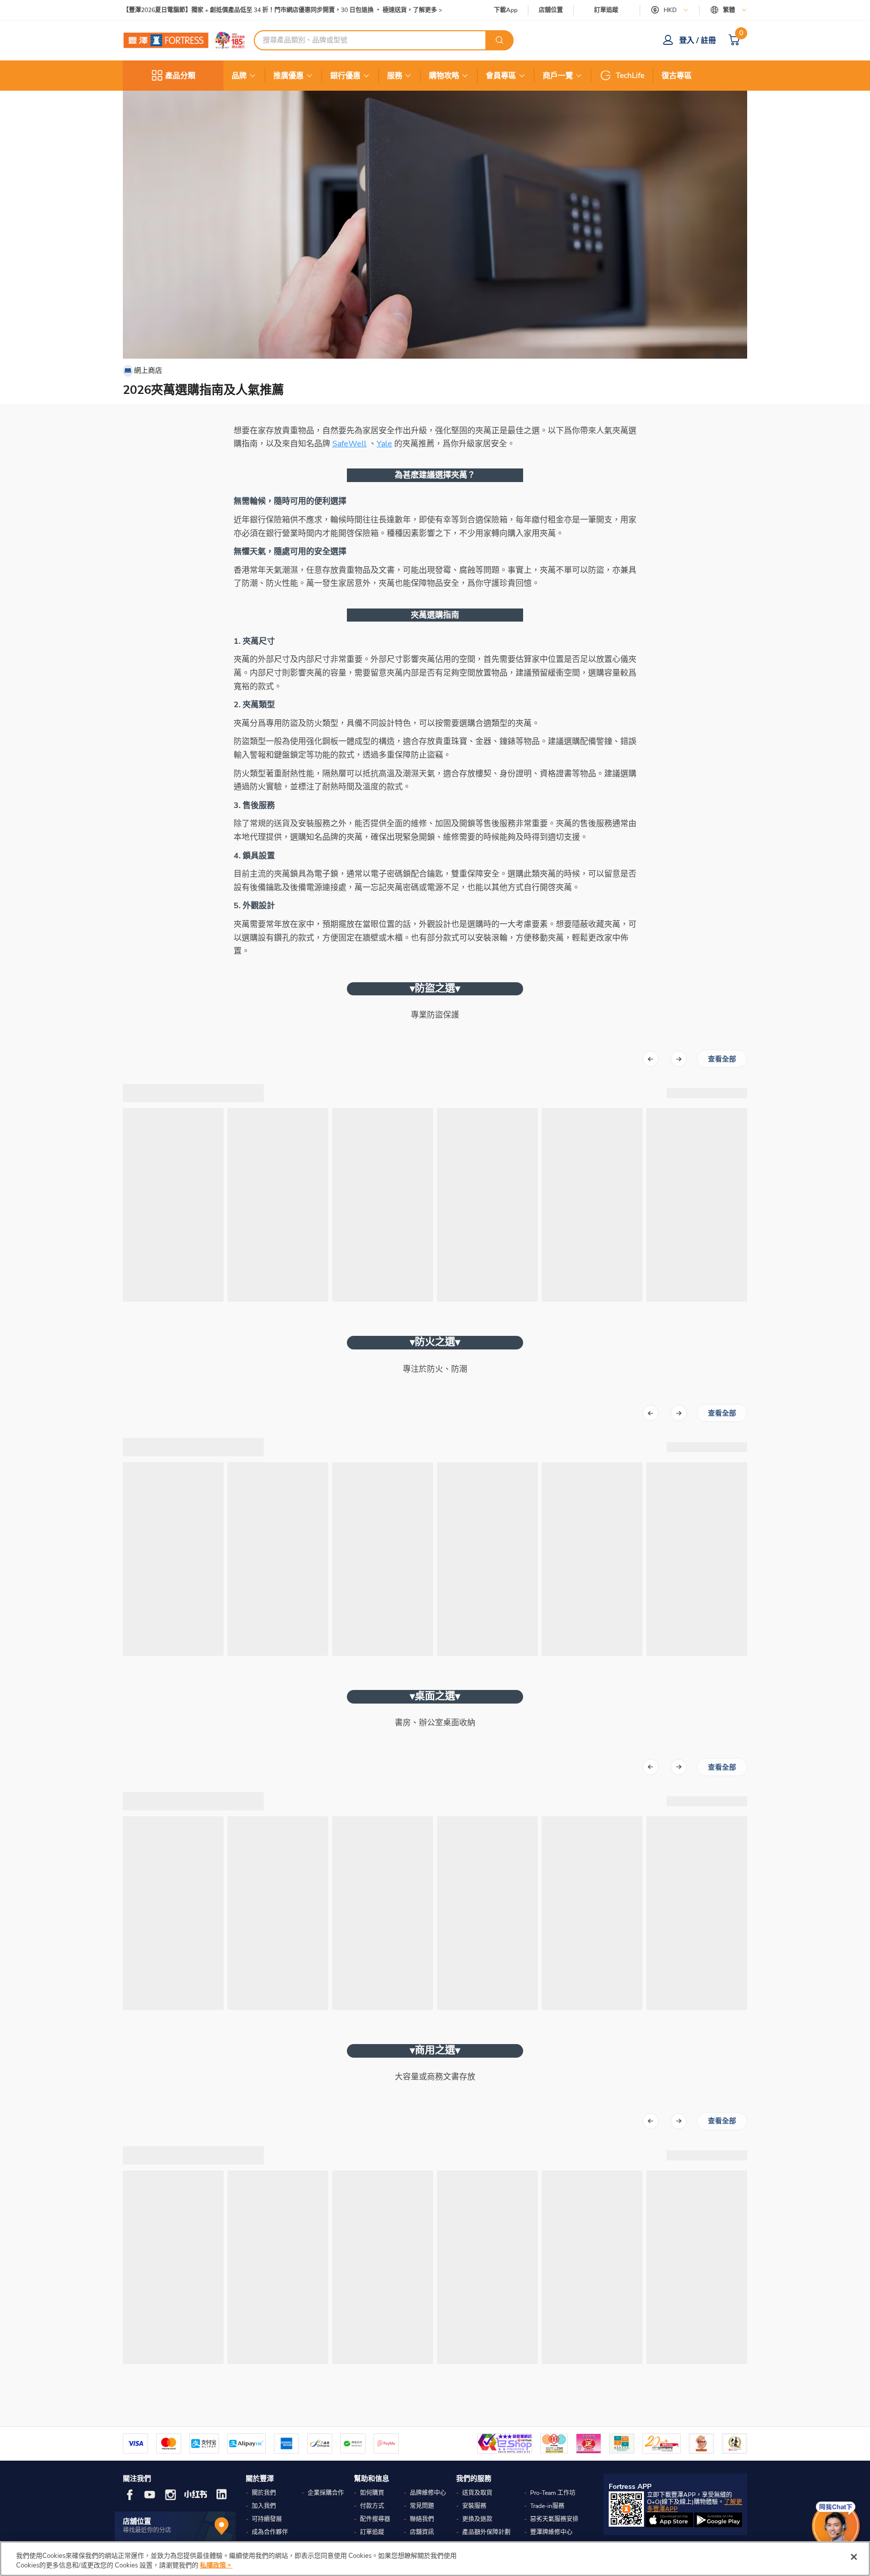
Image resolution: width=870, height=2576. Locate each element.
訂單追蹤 (606, 10)
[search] (499, 40)
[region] (435, 2559)
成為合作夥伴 (270, 2532)
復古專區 (677, 76)
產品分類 (180, 76)
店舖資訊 (422, 2532)
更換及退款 (477, 2519)
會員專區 (501, 76)
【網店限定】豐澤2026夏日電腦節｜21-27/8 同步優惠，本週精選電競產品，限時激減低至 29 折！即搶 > (264, 10)
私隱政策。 (216, 2565)
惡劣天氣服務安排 (554, 2519)
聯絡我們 (422, 2519)
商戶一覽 (558, 76)
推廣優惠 (288, 76)
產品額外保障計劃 (486, 2532)
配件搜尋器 (375, 2519)
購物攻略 (444, 76)
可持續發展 (267, 2519)
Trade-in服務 (547, 2506)
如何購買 (372, 2493)
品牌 (239, 76)
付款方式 (372, 2506)
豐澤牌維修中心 (551, 2532)
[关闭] (854, 2557)
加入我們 (264, 2506)
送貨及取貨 (477, 2493)
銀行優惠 (345, 76)
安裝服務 (474, 2506)
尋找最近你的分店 (147, 2530)
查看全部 (722, 1059)
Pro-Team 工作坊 (553, 2493)
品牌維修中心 (428, 2493)
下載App (506, 10)
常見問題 (422, 2506)
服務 (395, 76)
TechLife (630, 76)
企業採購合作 (326, 2493)
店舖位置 (551, 10)
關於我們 (264, 2493)
